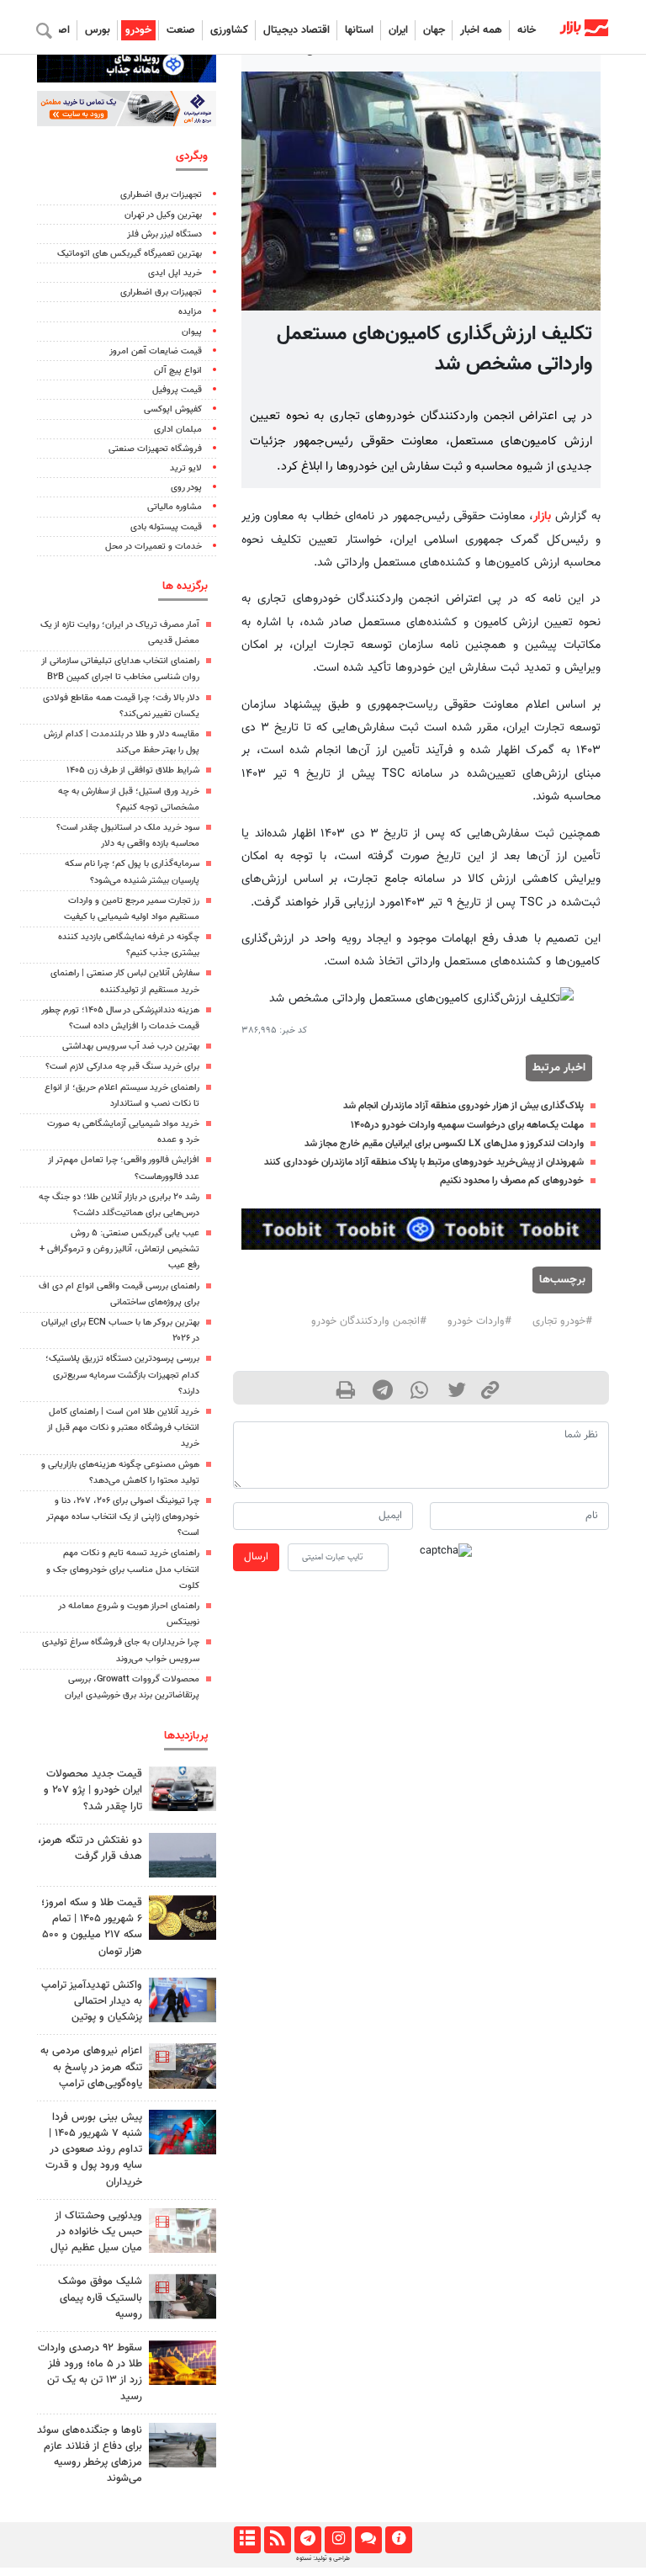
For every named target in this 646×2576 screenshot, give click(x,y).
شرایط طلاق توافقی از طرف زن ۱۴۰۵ (133, 770)
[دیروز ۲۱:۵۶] (183, 2132)
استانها (359, 30)
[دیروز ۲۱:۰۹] (183, 1917)
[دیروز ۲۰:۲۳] (183, 2296)
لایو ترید (186, 468)
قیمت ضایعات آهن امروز (156, 351)
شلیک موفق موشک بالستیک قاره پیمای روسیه (100, 2297)
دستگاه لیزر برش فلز (164, 234)
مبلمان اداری (178, 430)
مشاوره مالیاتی (175, 507)
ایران (398, 30)
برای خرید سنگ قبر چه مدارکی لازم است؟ (122, 1067)
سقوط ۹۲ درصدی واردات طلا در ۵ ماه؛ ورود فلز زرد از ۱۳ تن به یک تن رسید (90, 2372)
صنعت (181, 30)
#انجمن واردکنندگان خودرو (369, 1321)
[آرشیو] (247, 2540)
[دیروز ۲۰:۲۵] (183, 2445)
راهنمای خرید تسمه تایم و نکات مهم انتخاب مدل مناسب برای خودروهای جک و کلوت (123, 1569)
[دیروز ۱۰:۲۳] (183, 1855)
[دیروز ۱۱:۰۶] (183, 1789)
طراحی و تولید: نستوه (323, 2558)
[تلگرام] (307, 2540)
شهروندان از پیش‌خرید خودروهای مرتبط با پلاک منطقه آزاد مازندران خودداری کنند (424, 1162)
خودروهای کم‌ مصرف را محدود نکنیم (512, 1181)
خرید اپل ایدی (175, 273)
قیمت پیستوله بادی (166, 527)
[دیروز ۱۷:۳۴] (183, 2231)
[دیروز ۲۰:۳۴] (183, 2066)
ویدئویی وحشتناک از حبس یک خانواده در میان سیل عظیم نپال (96, 2232)
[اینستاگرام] (338, 2540)
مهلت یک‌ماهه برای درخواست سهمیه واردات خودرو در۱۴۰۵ (467, 1125)
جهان (434, 30)
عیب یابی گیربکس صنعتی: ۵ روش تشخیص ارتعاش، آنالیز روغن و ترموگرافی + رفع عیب (119, 1249)
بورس (98, 30)
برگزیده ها (185, 586)
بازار (542, 516)
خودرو (138, 30)
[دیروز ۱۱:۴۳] (183, 2000)
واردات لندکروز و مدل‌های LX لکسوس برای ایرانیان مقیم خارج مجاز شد (444, 1144)
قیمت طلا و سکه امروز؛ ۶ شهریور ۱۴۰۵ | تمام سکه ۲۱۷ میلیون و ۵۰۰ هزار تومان (92, 1927)
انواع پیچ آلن (178, 371)
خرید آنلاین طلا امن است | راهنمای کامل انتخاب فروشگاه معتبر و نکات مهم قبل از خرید (123, 1428)
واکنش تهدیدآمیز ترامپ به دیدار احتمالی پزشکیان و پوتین (92, 2001)
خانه (527, 30)
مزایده (190, 312)
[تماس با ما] (368, 2540)
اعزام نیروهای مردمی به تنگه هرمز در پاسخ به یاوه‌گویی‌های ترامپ (91, 2067)
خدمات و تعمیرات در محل (154, 547)
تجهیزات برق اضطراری (161, 195)
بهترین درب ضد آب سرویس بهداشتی (131, 1046)
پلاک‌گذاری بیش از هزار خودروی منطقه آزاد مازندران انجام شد (463, 1106)
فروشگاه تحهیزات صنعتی (155, 449)
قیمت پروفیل (177, 390)
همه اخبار (481, 30)
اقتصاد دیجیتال (297, 30)
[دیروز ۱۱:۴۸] (183, 2363)
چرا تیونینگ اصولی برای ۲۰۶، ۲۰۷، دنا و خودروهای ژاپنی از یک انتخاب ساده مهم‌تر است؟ (123, 1517)
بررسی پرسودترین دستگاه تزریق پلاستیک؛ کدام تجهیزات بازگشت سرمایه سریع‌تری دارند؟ (122, 1375)
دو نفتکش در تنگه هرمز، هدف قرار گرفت (90, 1848)
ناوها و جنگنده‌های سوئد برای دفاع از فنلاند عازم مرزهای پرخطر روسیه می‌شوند (90, 2455)
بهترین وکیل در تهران (163, 215)
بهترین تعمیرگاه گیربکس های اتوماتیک (130, 254)
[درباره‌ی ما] (398, 2540)
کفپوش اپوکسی (173, 409)
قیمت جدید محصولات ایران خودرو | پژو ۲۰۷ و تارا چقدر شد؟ (93, 1790)
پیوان (192, 332)
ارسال (256, 1557)
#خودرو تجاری (562, 1321)
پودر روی (186, 488)
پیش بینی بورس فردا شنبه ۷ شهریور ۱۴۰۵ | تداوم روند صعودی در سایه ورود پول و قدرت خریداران (94, 2150)
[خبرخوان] (277, 2540)
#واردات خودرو (479, 1321)
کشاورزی (229, 30)
